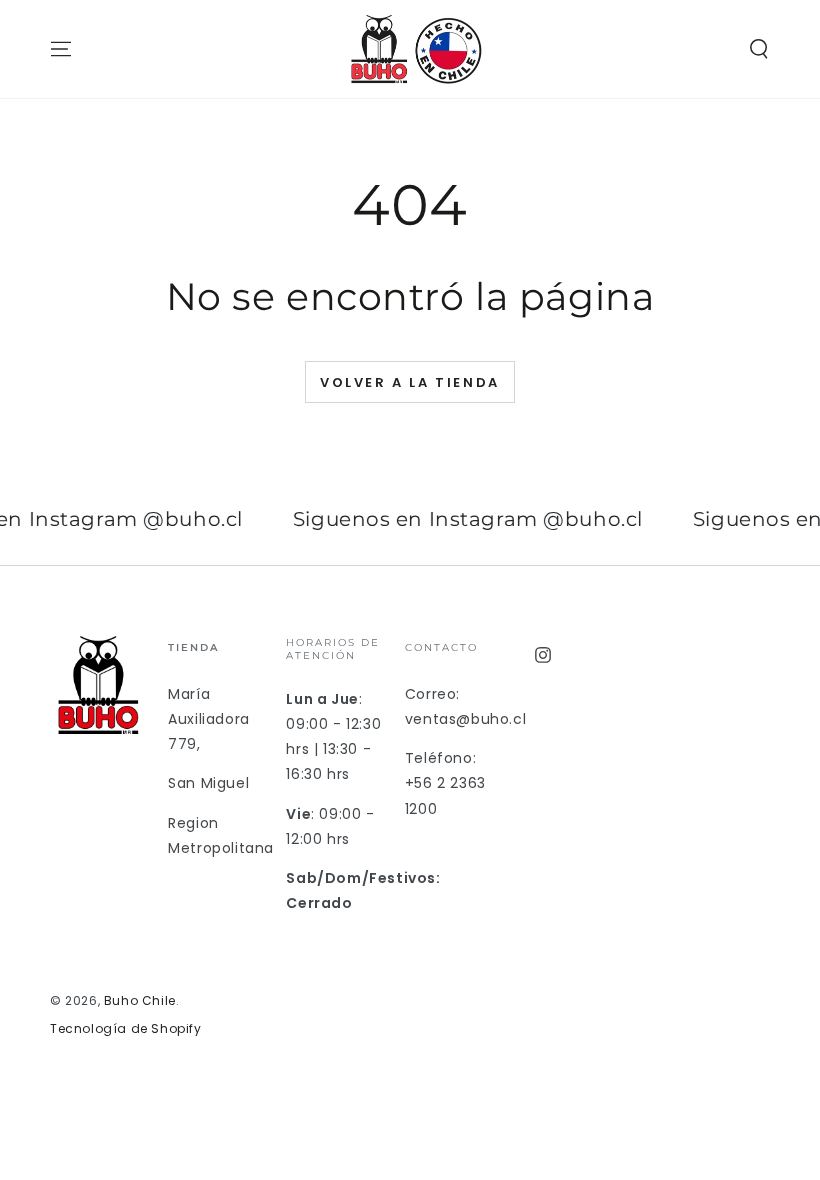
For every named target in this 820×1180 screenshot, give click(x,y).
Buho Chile (140, 1000)
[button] (759, 49)
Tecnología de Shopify (126, 1029)
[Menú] (61, 49)
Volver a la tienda (410, 382)
